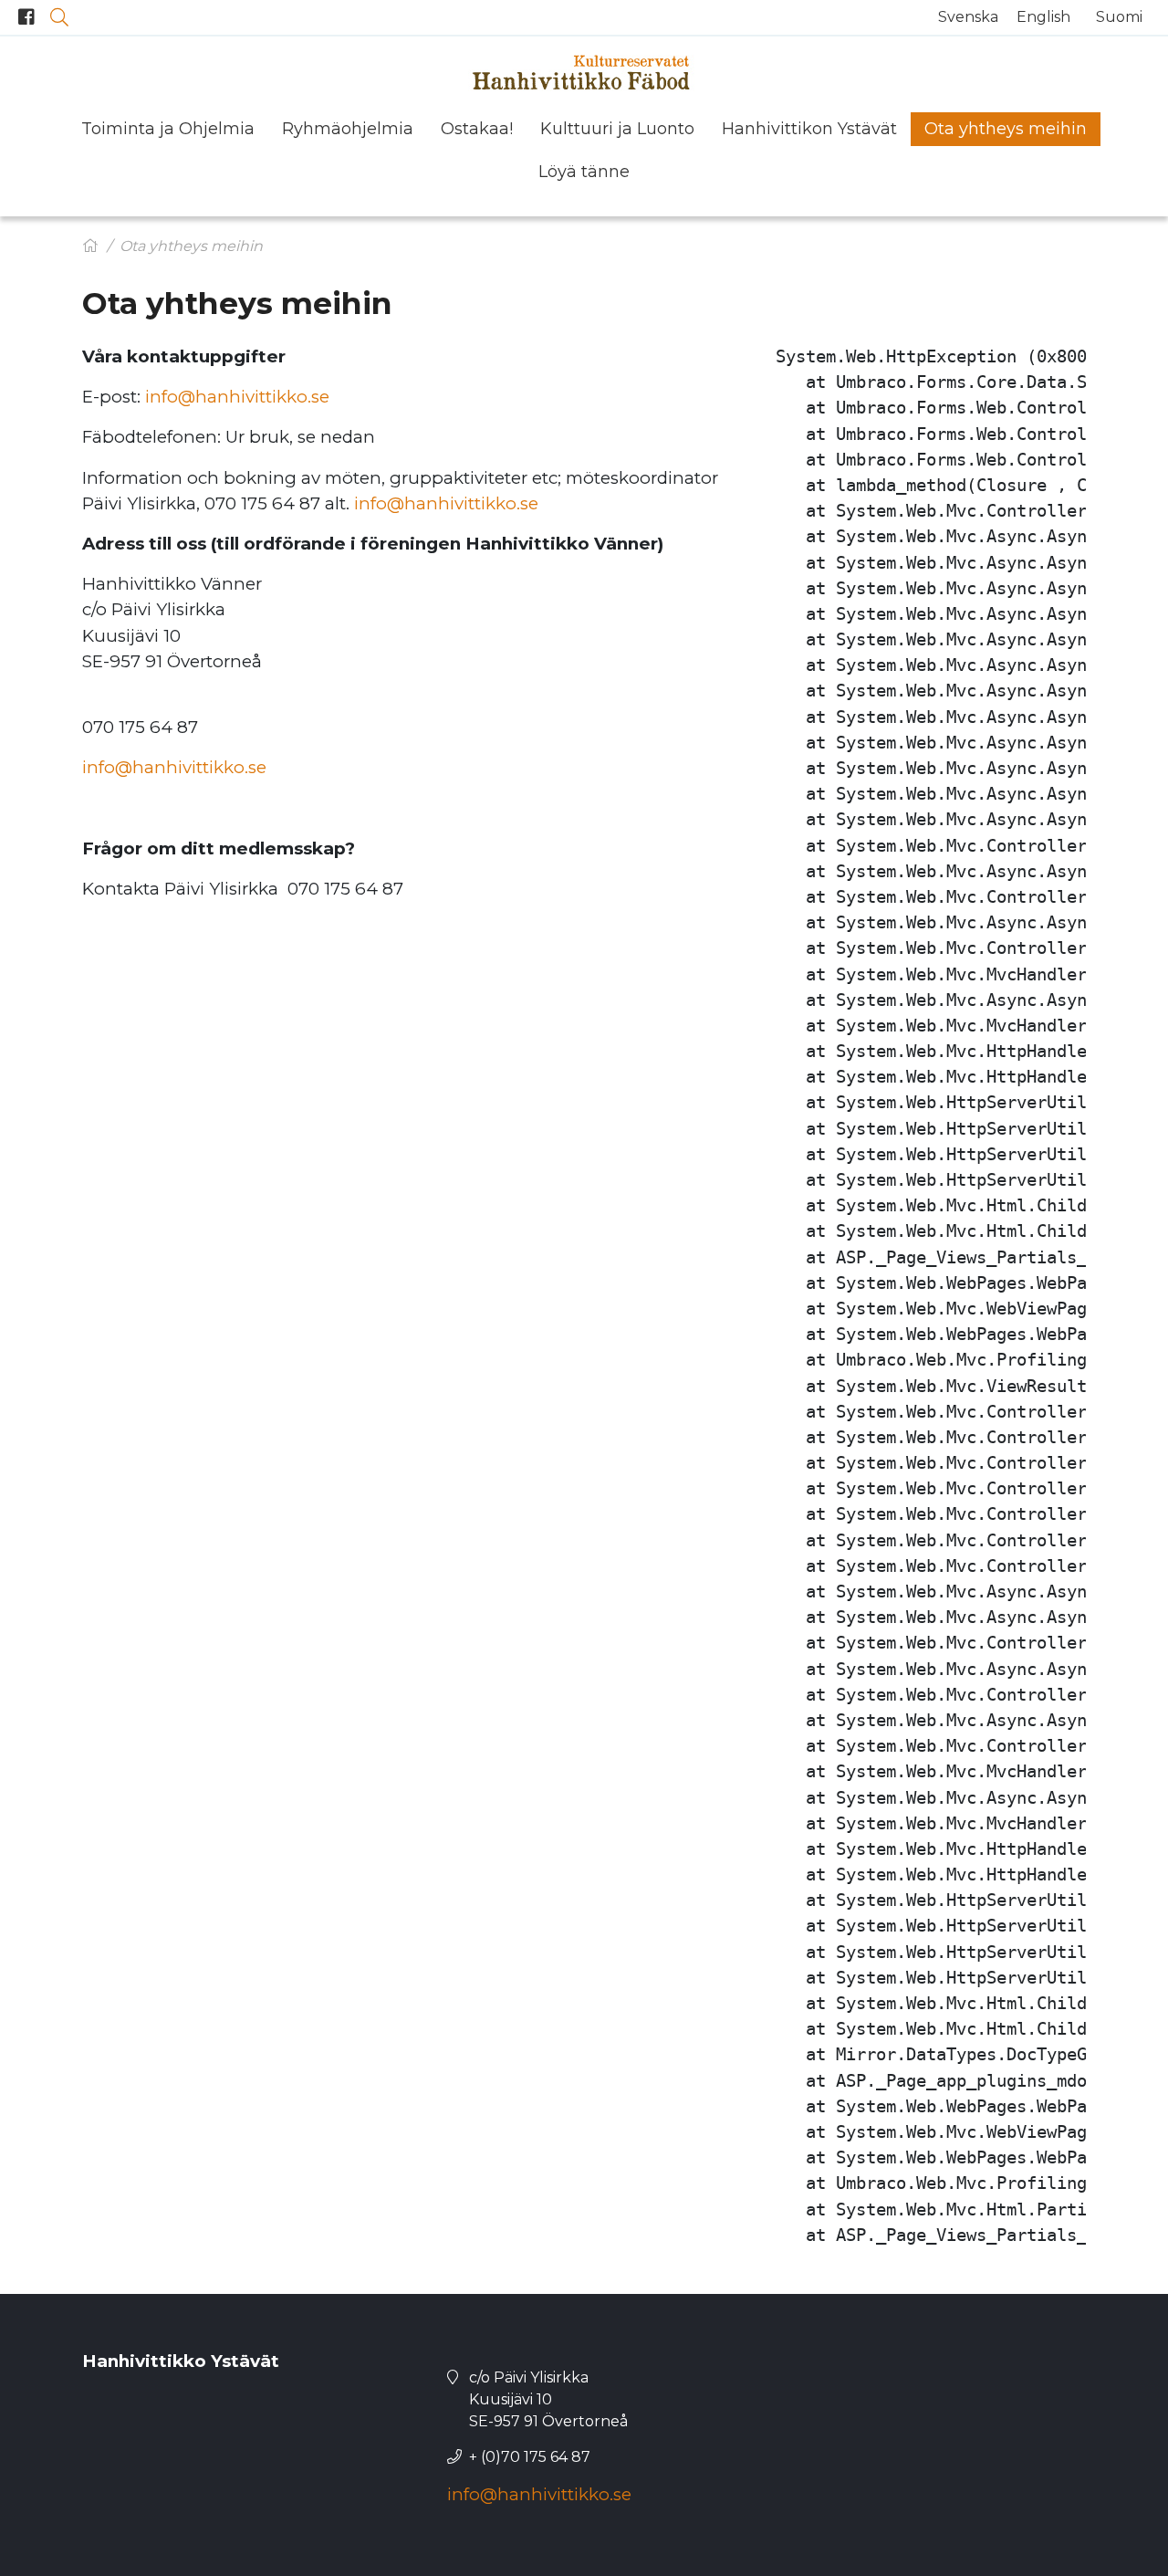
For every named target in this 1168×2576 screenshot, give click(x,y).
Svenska (968, 17)
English (1043, 17)
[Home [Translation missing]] (90, 246)
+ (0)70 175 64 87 (530, 2457)
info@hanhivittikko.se (237, 397)
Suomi (1119, 17)
